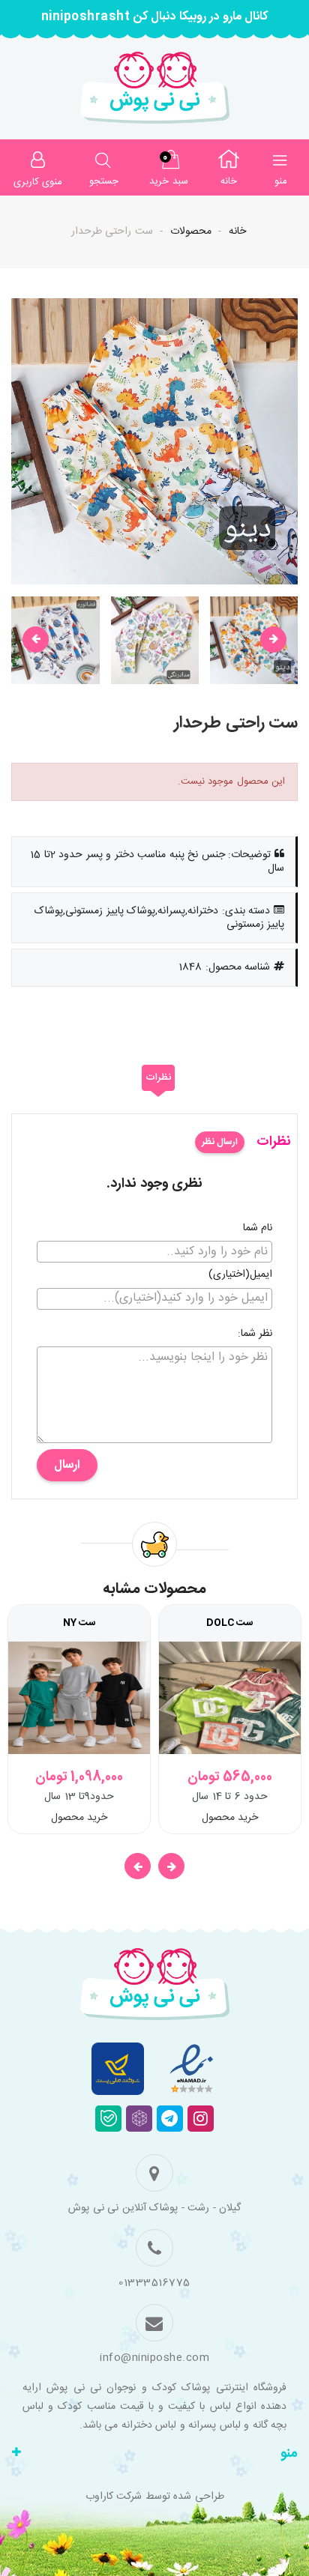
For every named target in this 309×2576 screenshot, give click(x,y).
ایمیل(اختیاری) (240, 1275)
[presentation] (36, 640)
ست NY (79, 1623)
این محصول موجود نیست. (232, 781)
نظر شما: (255, 1334)
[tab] (158, 1078)
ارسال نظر (220, 1142)
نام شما (258, 1229)
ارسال (67, 1465)
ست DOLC (230, 1623)
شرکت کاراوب (114, 2497)
